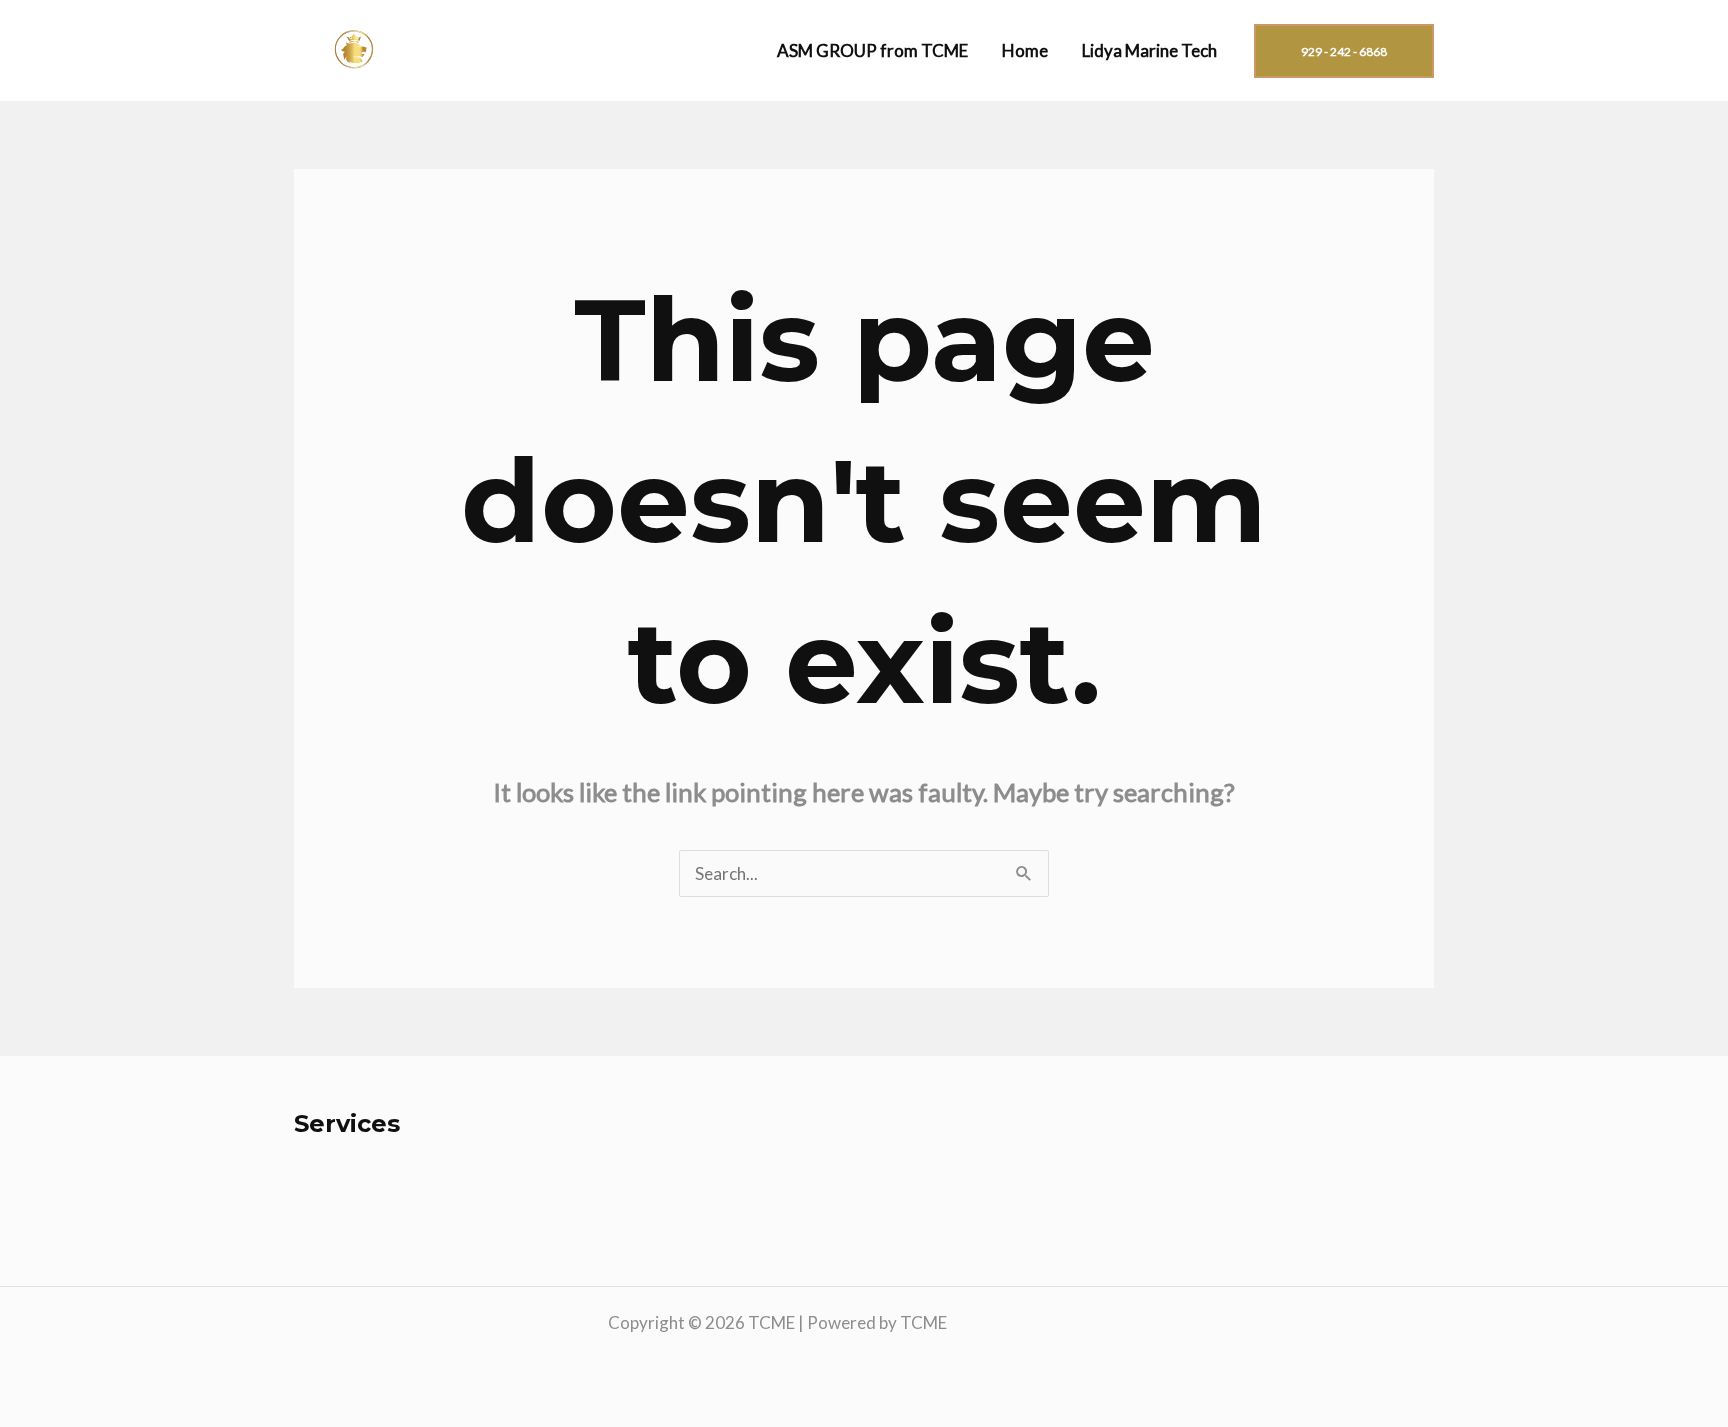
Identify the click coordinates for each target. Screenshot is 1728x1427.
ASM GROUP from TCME (872, 50)
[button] (1344, 51)
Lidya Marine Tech (1149, 50)
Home (1025, 50)
